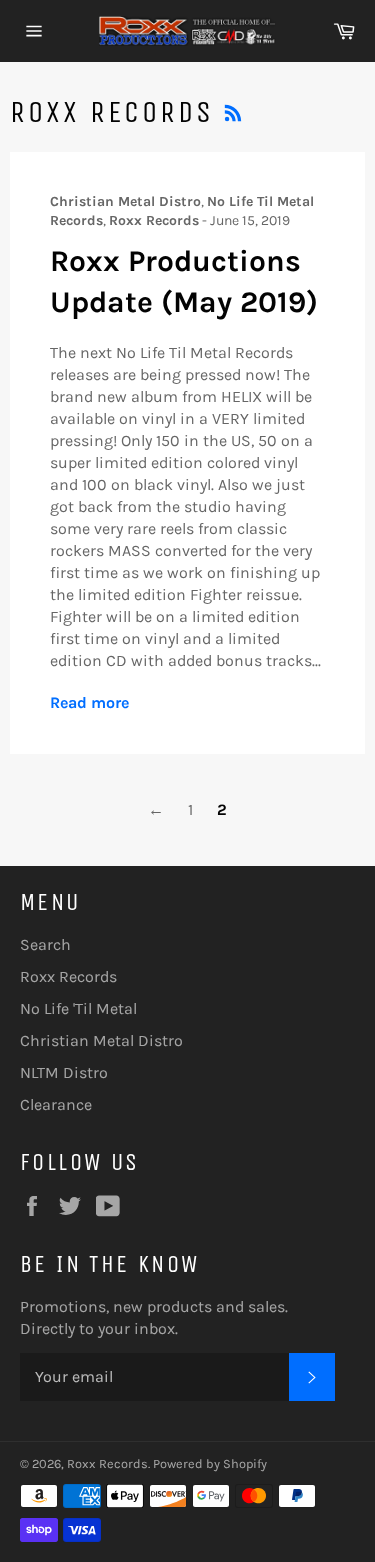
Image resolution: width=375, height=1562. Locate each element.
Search (45, 944)
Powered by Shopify (210, 1463)
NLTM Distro (64, 1072)
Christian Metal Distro (101, 1040)
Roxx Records (68, 976)
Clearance (56, 1104)
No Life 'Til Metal (78, 1008)
